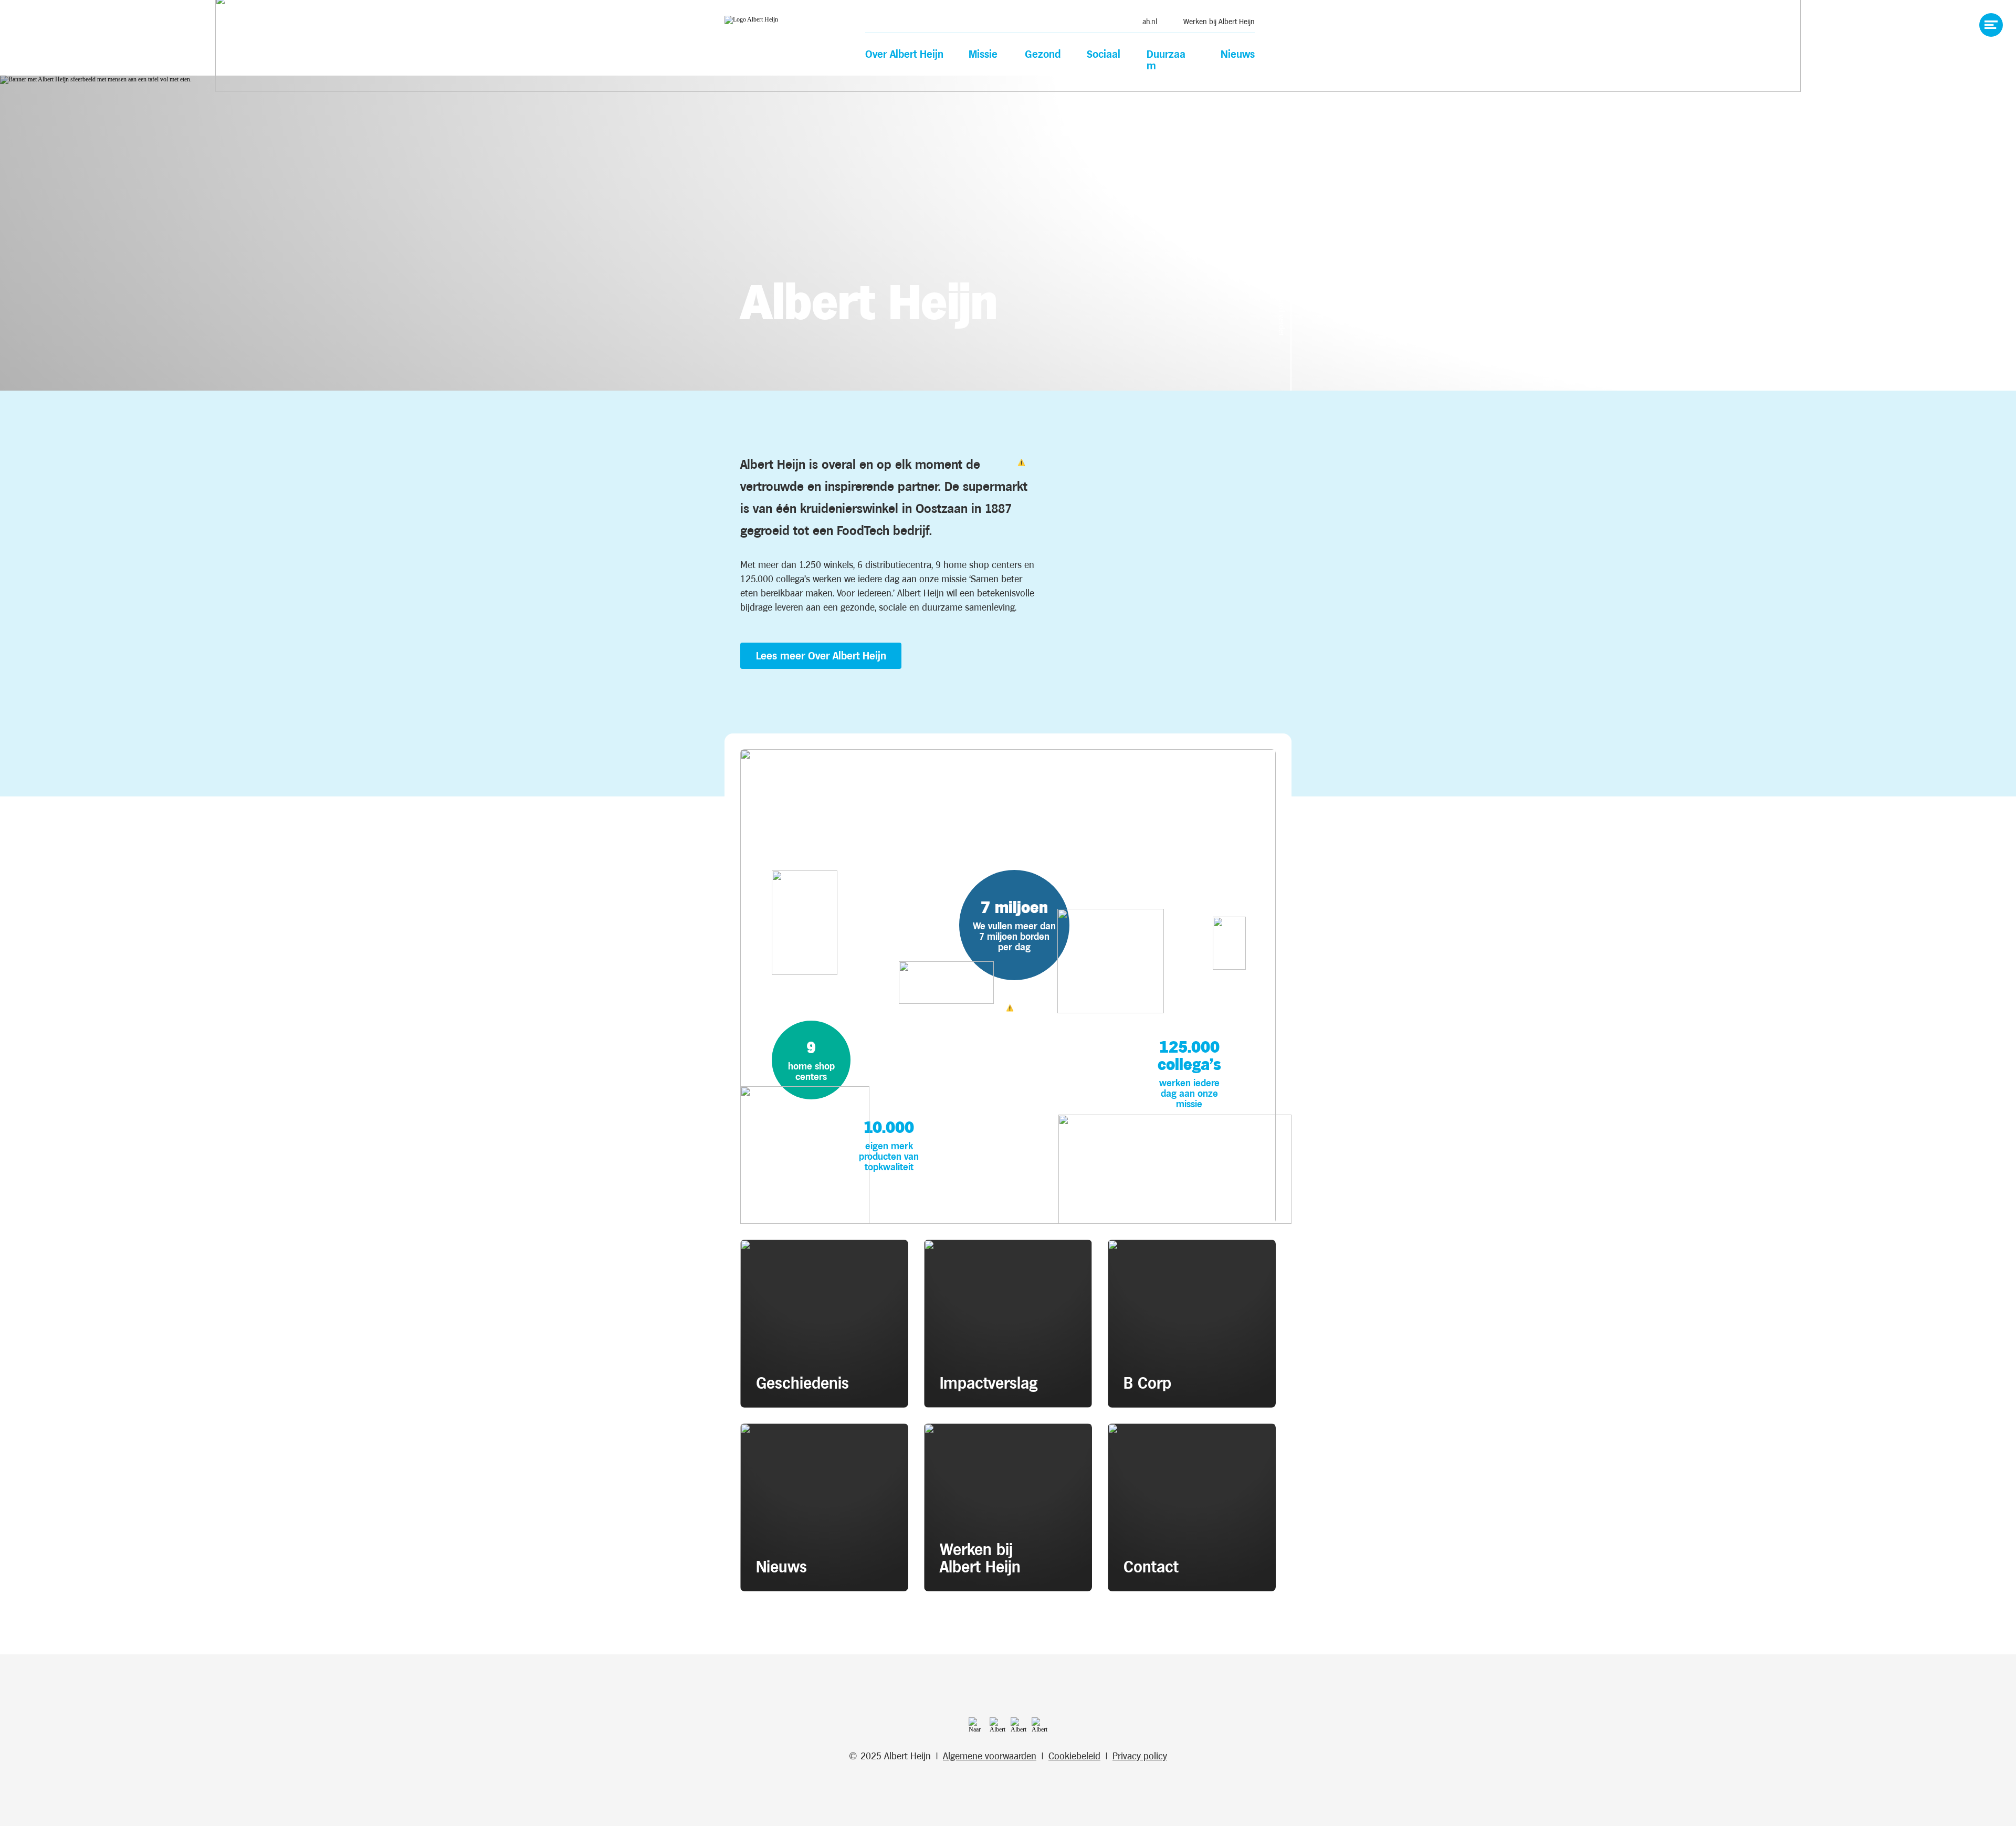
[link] (1144, 21)
